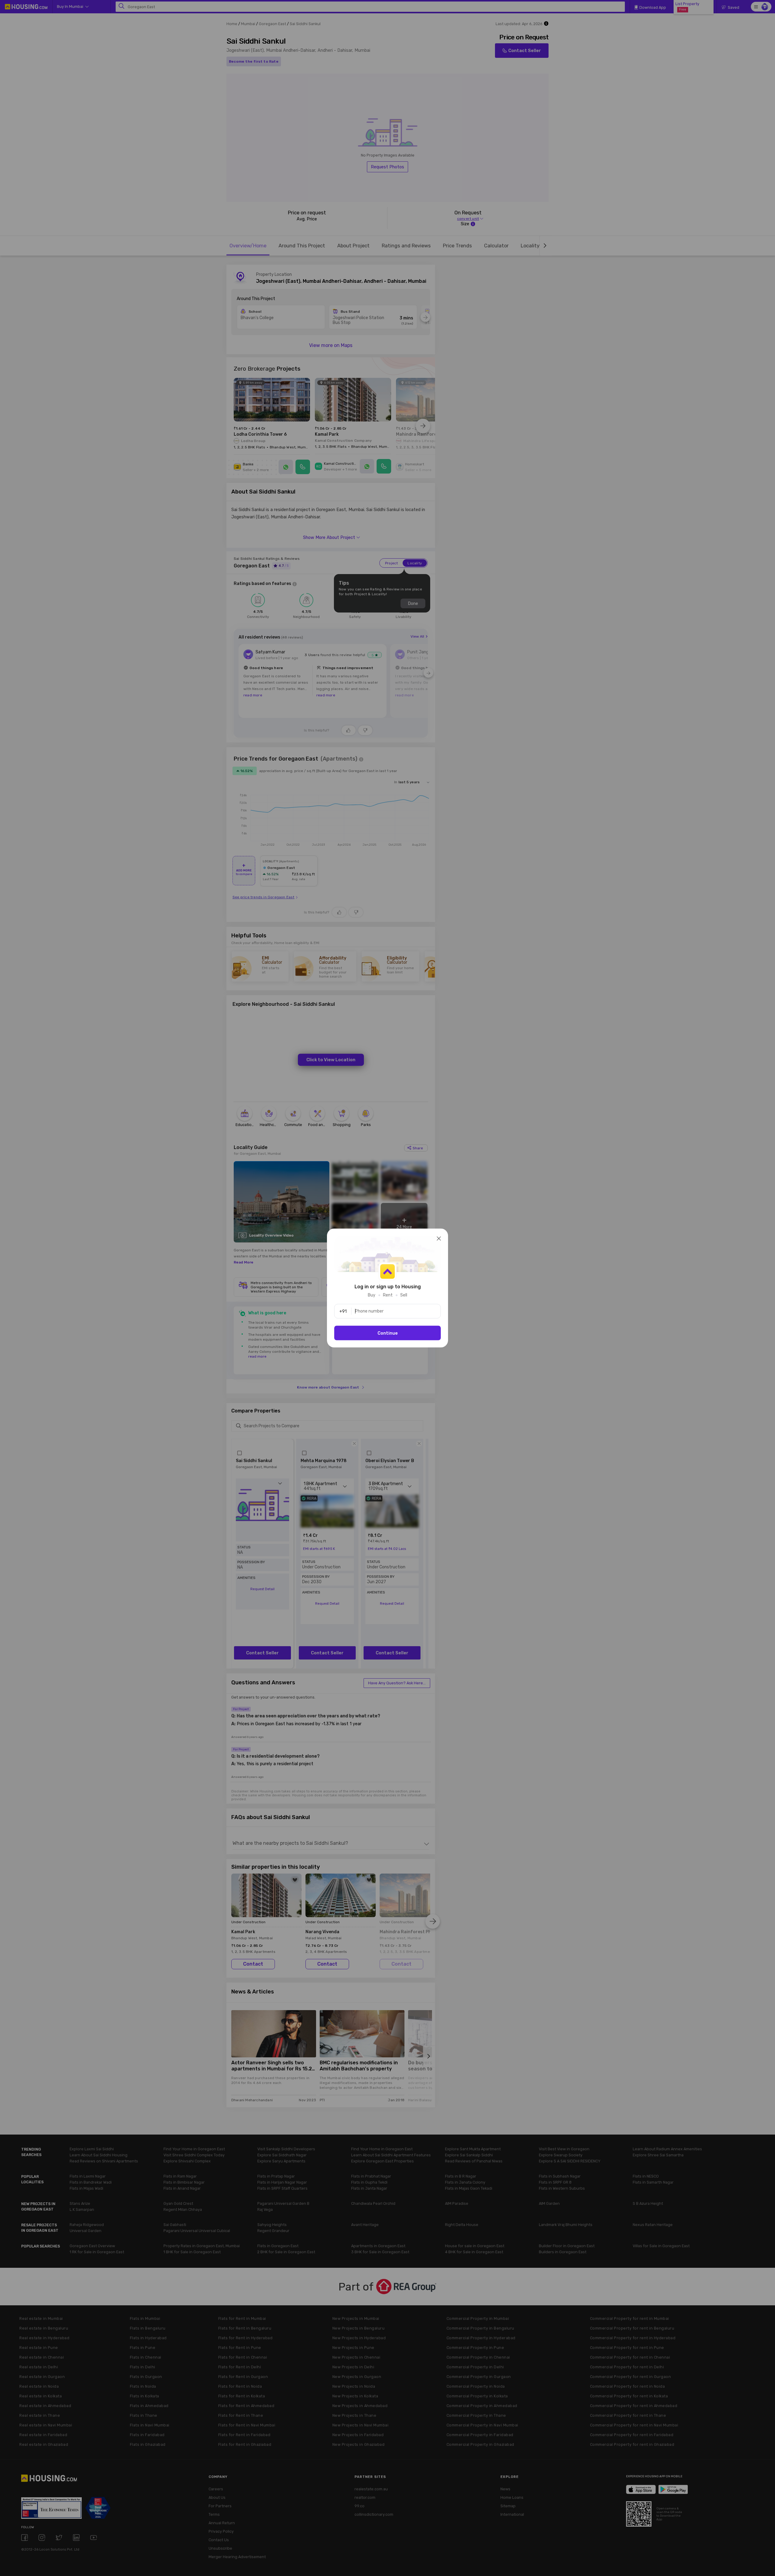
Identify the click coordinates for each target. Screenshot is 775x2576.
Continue (388, 1333)
